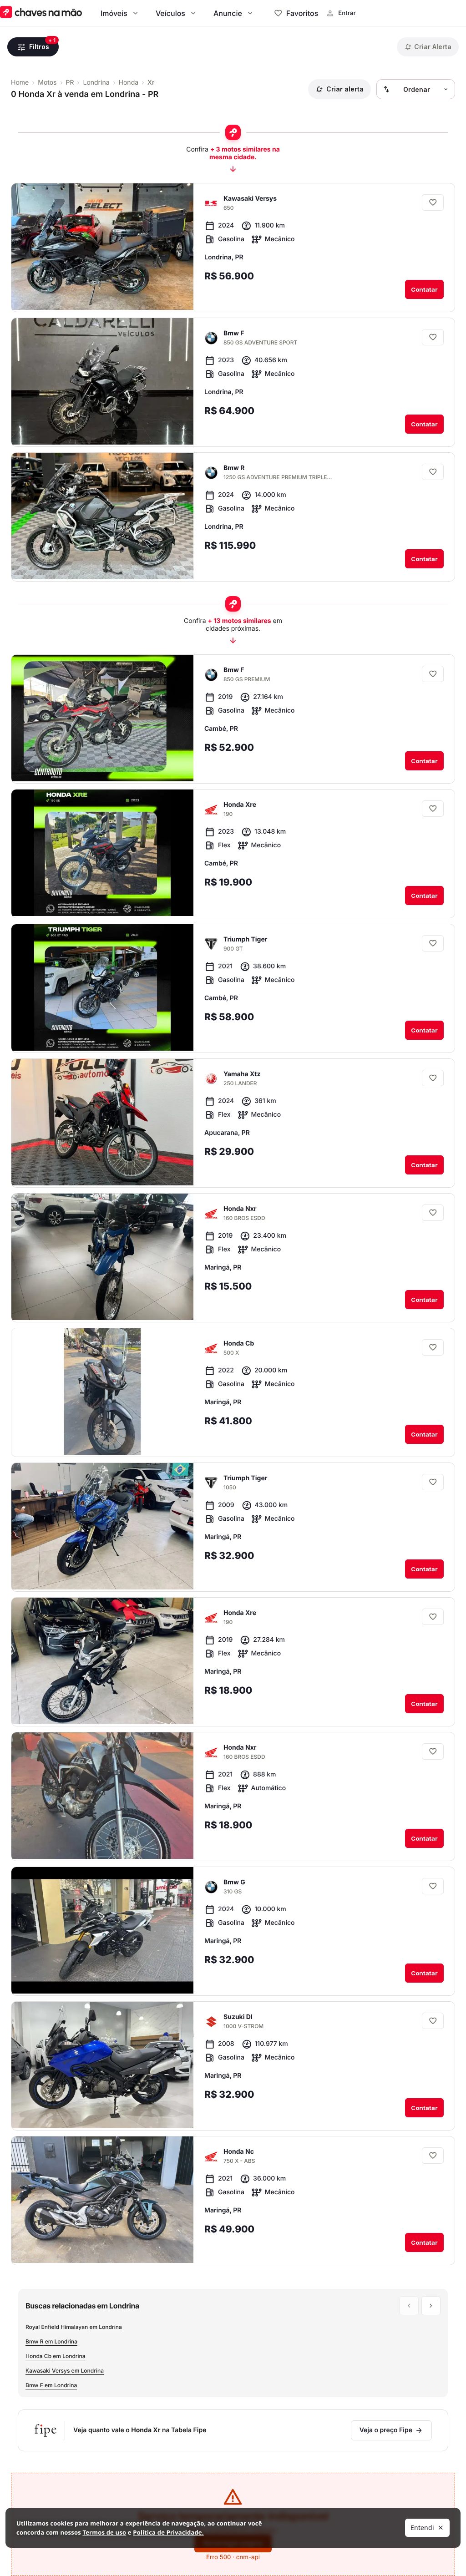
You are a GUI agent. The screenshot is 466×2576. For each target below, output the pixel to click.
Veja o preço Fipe (386, 2430)
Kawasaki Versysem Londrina (65, 2371)
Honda (129, 83)
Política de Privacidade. (168, 2532)
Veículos (170, 13)
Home (20, 83)
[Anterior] (161, 295)
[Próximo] (178, 295)
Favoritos (302, 13)
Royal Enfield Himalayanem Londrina (74, 2327)
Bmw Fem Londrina (51, 2385)
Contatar (424, 289)
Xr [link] (151, 83)
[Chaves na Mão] (41, 13)
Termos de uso (104, 2532)
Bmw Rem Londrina (51, 2341)
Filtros (39, 47)
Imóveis (114, 13)
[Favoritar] (433, 202)
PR (70, 83)
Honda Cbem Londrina (56, 2356)
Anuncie (228, 13)
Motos (47, 83)
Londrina (96, 83)
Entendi (422, 2528)
